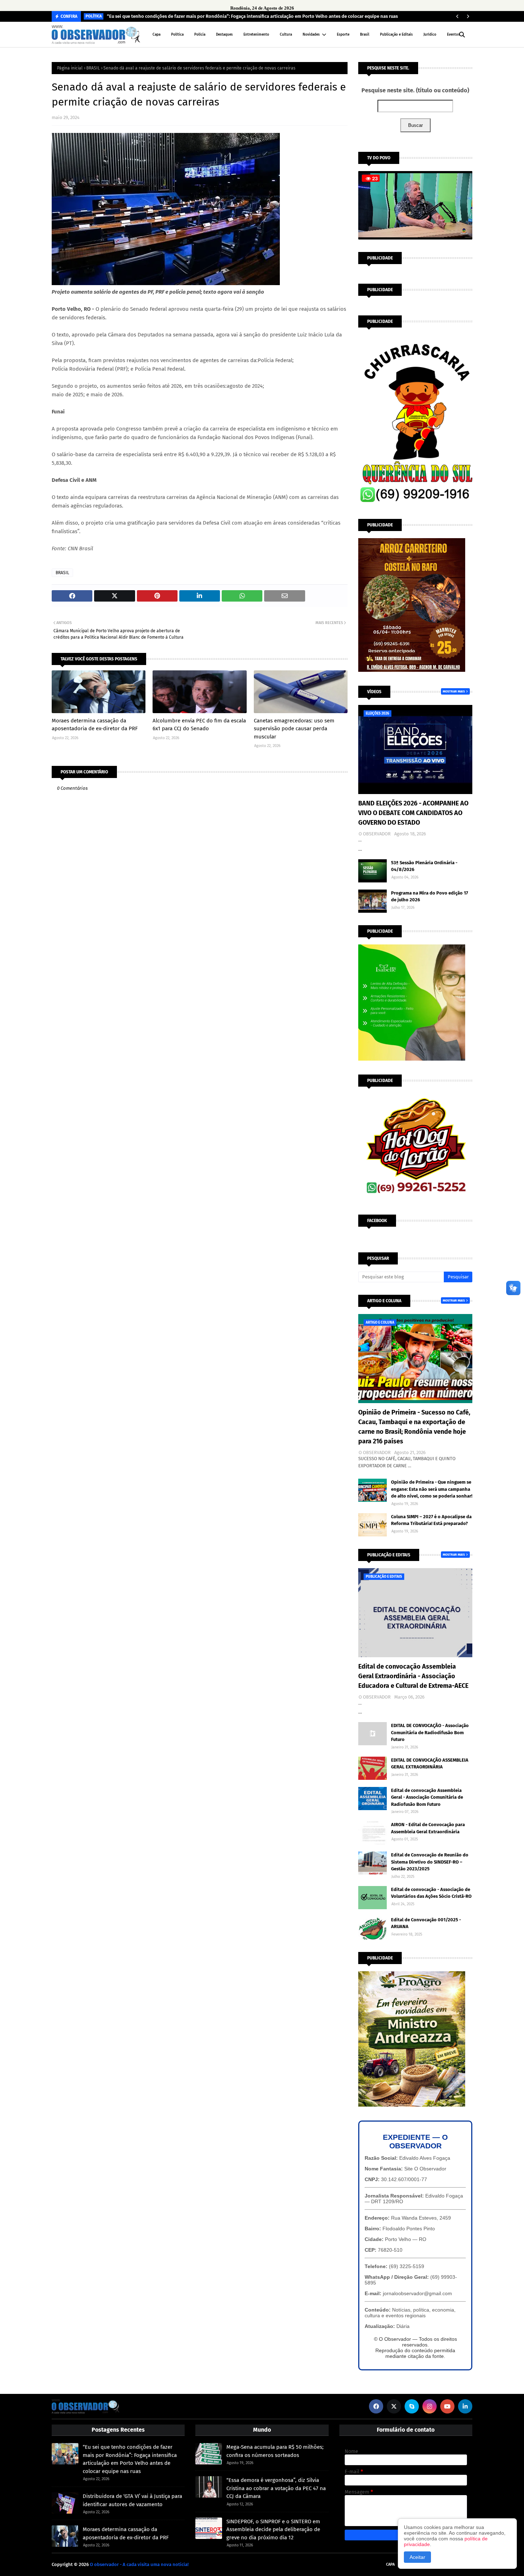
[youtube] (447, 2406)
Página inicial (70, 68)
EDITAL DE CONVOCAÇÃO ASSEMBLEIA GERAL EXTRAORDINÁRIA (430, 1764)
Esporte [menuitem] (343, 35)
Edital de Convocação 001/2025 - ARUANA (426, 1923)
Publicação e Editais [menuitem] (396, 35)
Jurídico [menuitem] (430, 35)
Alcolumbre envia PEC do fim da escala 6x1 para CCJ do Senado (199, 725)
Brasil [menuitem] (365, 35)
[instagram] (430, 2406)
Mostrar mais (454, 691)
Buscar (415, 125)
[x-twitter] (394, 2406)
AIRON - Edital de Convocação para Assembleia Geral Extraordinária (428, 1828)
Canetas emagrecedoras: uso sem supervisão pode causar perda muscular (294, 729)
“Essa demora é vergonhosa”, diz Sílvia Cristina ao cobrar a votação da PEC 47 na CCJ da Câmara (276, 2488)
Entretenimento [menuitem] (256, 35)
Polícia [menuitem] (200, 35)
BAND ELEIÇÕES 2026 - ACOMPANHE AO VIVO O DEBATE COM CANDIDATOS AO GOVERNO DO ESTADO (413, 813)
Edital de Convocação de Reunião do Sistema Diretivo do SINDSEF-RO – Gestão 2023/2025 (430, 1862)
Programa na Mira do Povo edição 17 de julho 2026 (430, 897)
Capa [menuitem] (156, 35)
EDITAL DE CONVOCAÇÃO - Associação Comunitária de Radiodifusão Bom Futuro (430, 1732)
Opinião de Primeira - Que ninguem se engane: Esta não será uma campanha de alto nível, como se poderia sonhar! (432, 1489)
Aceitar (417, 2557)
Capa (390, 2564)
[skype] (412, 2406)
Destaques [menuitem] (224, 35)
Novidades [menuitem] (311, 35)
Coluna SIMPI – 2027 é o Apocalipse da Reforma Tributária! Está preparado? (431, 1520)
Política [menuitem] (177, 35)
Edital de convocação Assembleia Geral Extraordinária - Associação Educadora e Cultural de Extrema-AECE (413, 1676)
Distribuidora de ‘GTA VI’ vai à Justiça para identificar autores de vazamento (132, 2500)
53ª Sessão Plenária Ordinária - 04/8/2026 (424, 866)
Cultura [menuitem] (286, 35)
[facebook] (376, 2406)
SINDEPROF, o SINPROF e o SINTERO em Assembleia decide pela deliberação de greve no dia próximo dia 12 (273, 2529)
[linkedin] (465, 2406)
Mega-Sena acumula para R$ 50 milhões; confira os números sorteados (275, 2451)
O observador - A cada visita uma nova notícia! (139, 2564)
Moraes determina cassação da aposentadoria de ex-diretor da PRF (95, 725)
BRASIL (93, 68)
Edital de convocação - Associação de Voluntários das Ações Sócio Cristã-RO (431, 1893)
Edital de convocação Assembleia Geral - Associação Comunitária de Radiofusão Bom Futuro (427, 1797)
